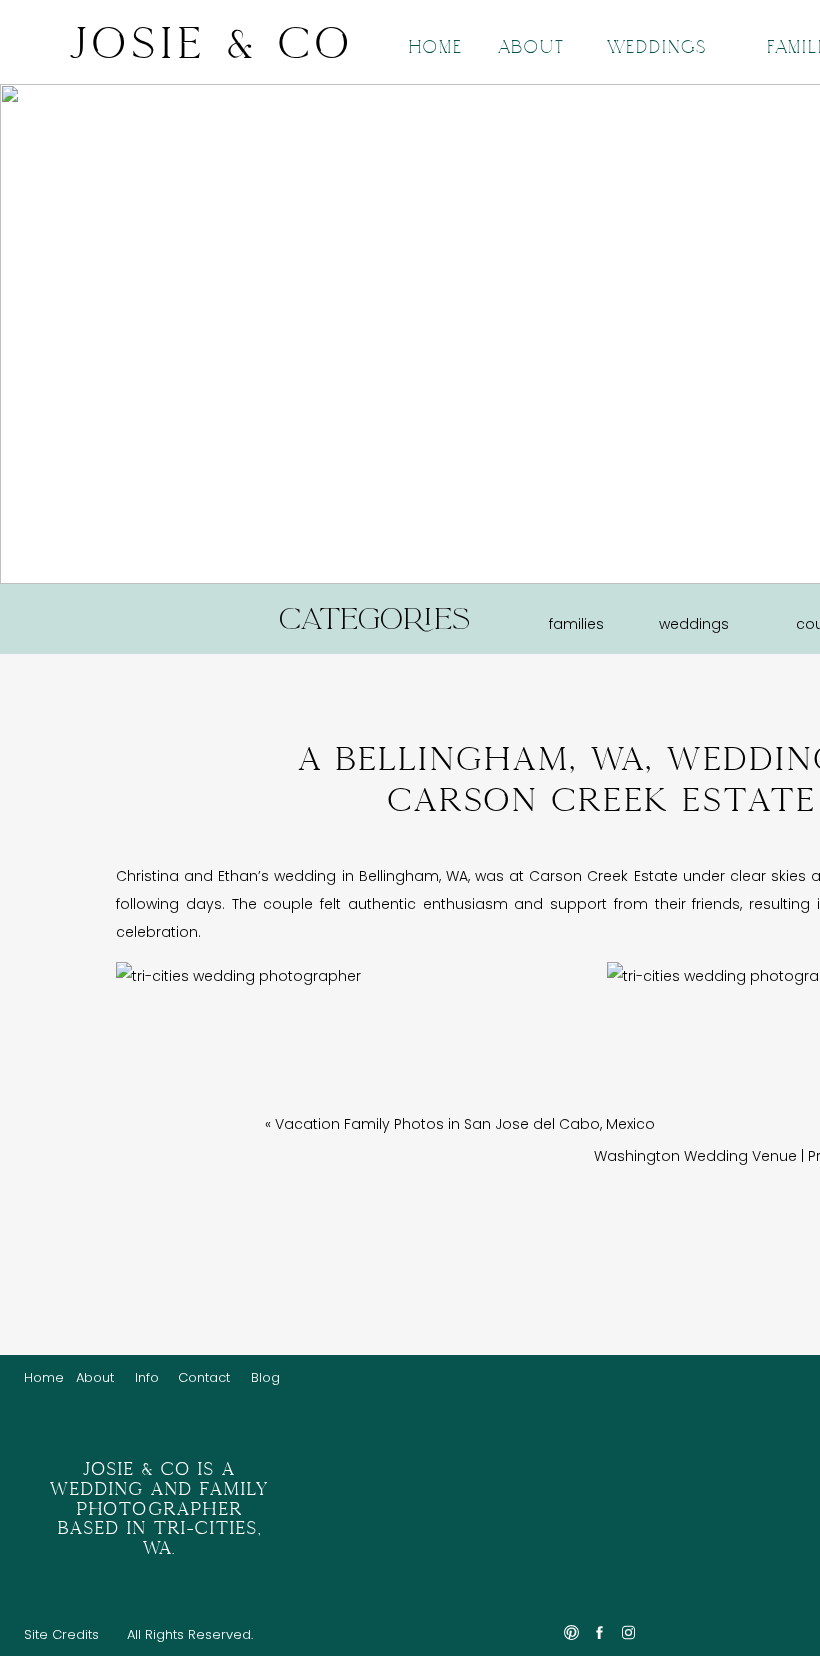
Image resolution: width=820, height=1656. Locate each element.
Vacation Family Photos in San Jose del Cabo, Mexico (465, 1124)
